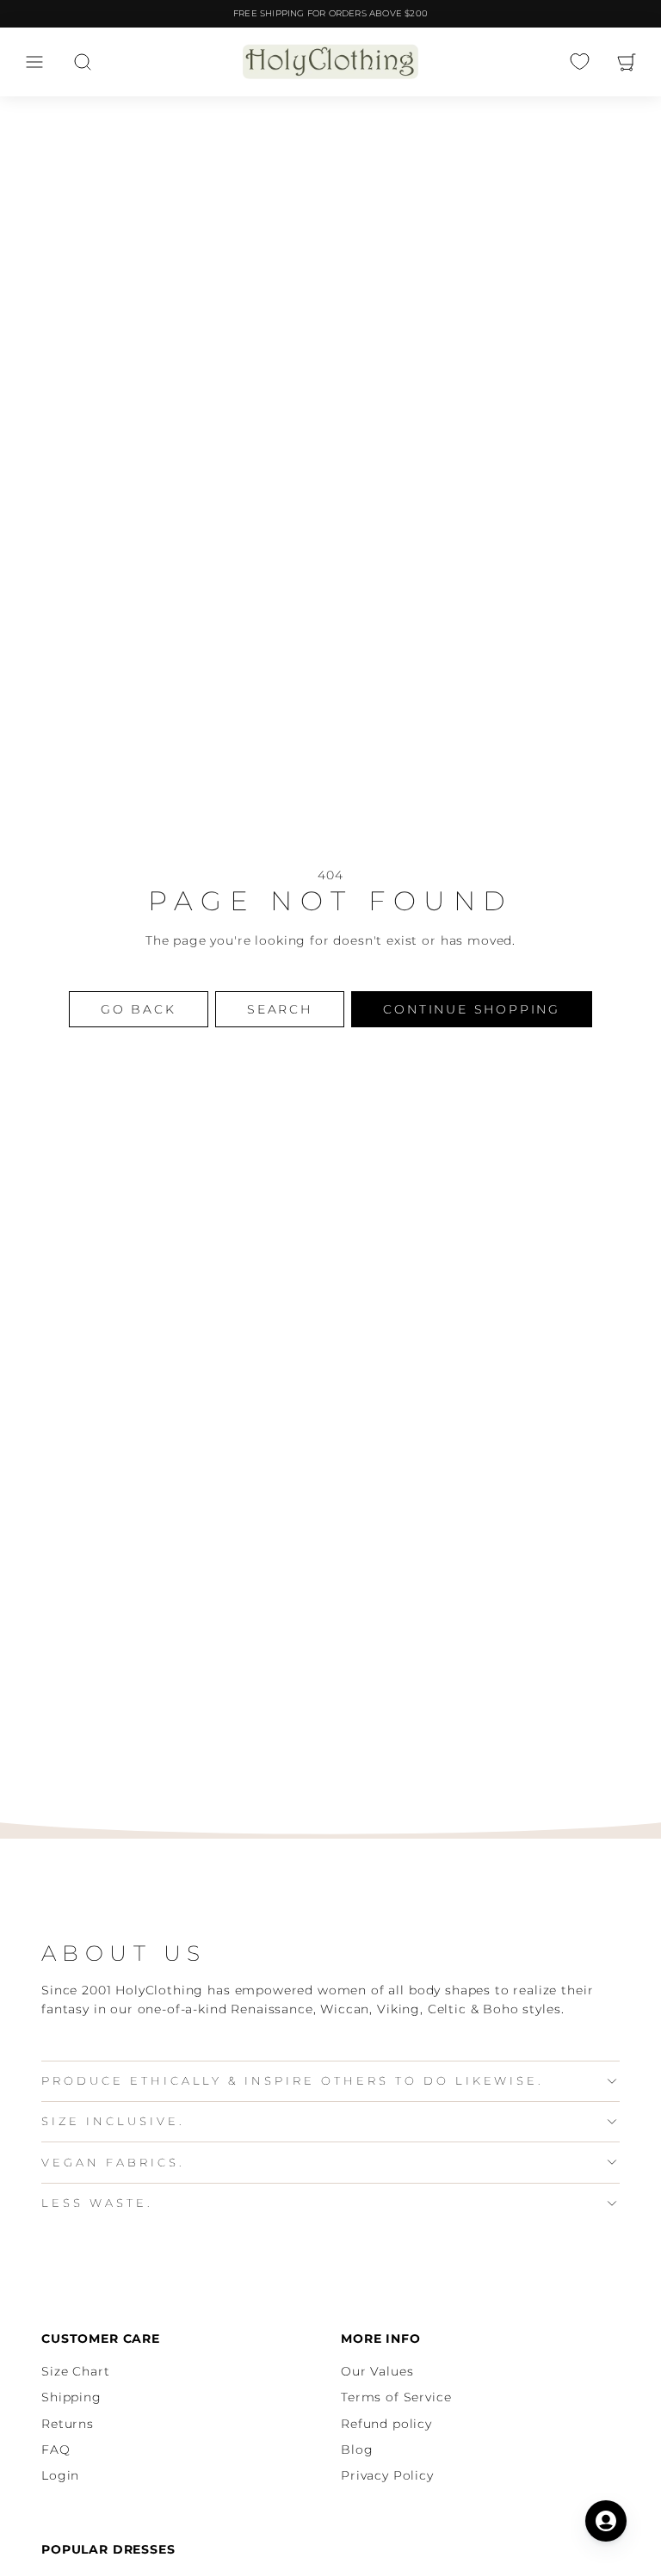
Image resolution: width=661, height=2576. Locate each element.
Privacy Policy (387, 2475)
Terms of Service (396, 2397)
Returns (68, 2424)
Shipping (71, 2397)
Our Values (377, 2371)
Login (60, 2475)
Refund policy (386, 2424)
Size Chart (75, 2371)
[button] (34, 62)
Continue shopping (472, 1009)
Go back (139, 1009)
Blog (357, 2450)
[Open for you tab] (606, 2521)
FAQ (56, 2450)
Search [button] (280, 1009)
